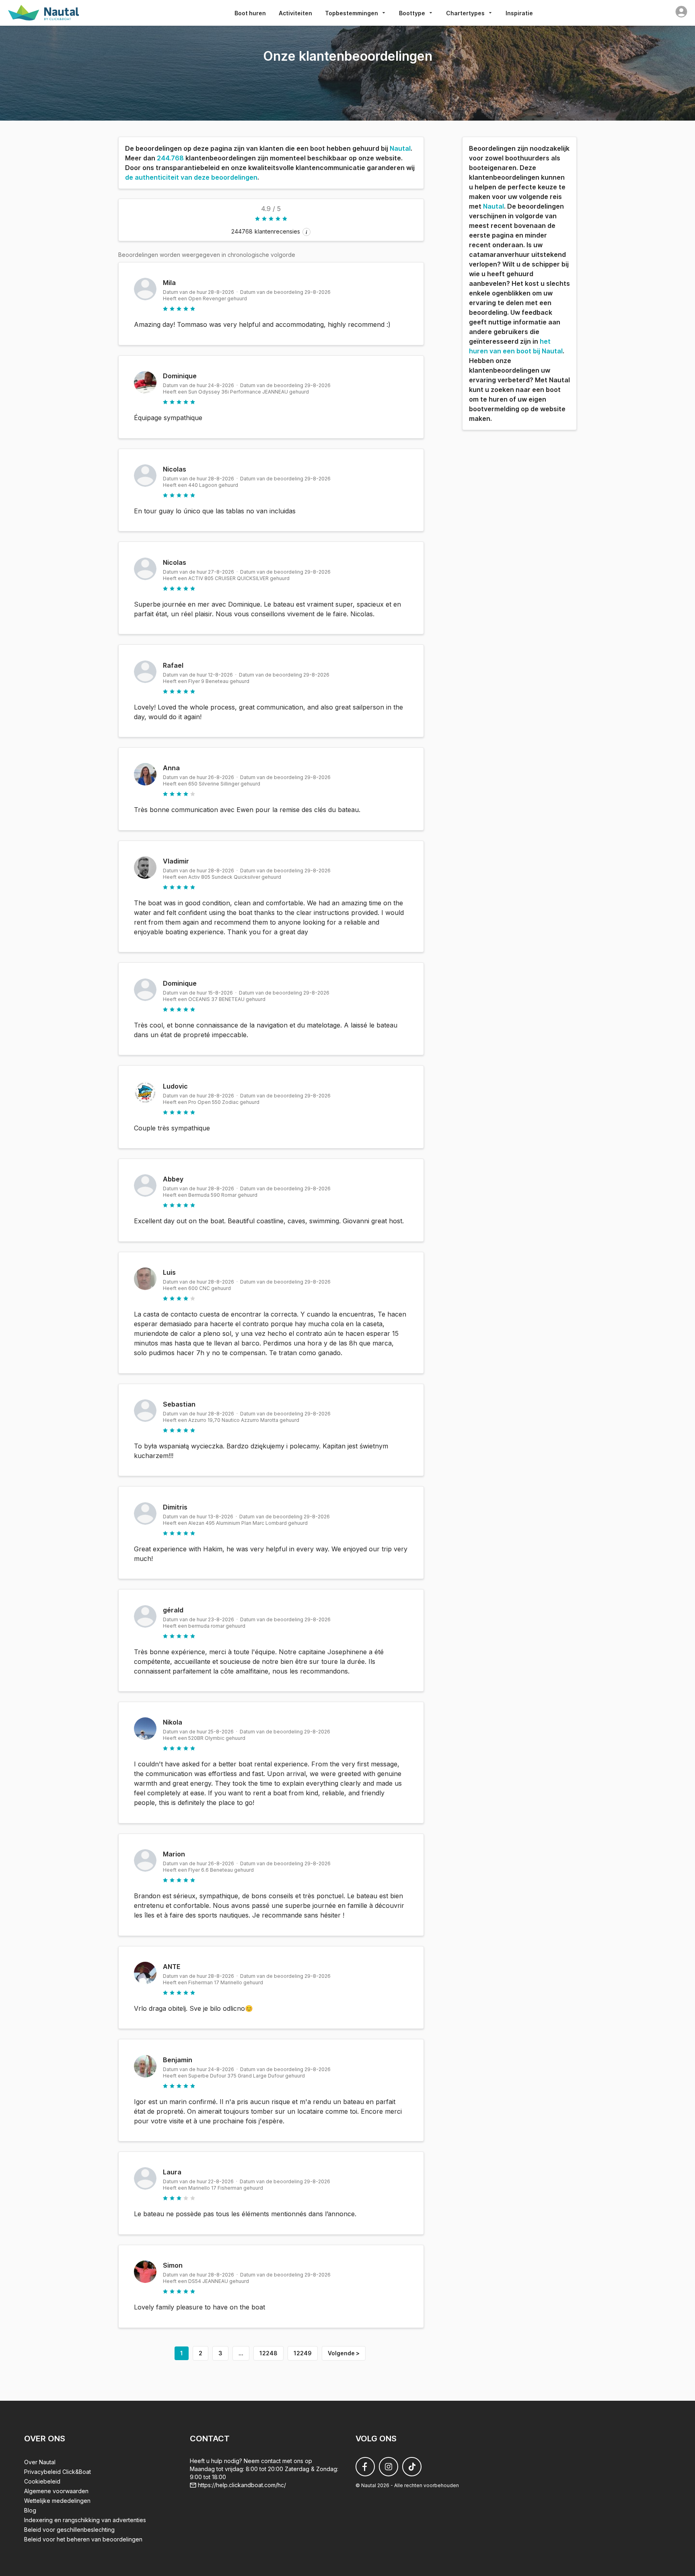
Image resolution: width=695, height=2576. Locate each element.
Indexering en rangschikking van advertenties (85, 2520)
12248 (268, 2353)
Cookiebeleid (42, 2481)
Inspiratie (519, 13)
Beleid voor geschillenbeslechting (69, 2530)
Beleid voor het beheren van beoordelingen (83, 2539)
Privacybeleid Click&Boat (58, 2472)
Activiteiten (295, 13)
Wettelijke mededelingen (57, 2501)
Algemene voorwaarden (56, 2491)
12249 (303, 2353)
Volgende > (344, 2353)
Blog (30, 2510)
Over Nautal (40, 2462)
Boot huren (250, 13)
